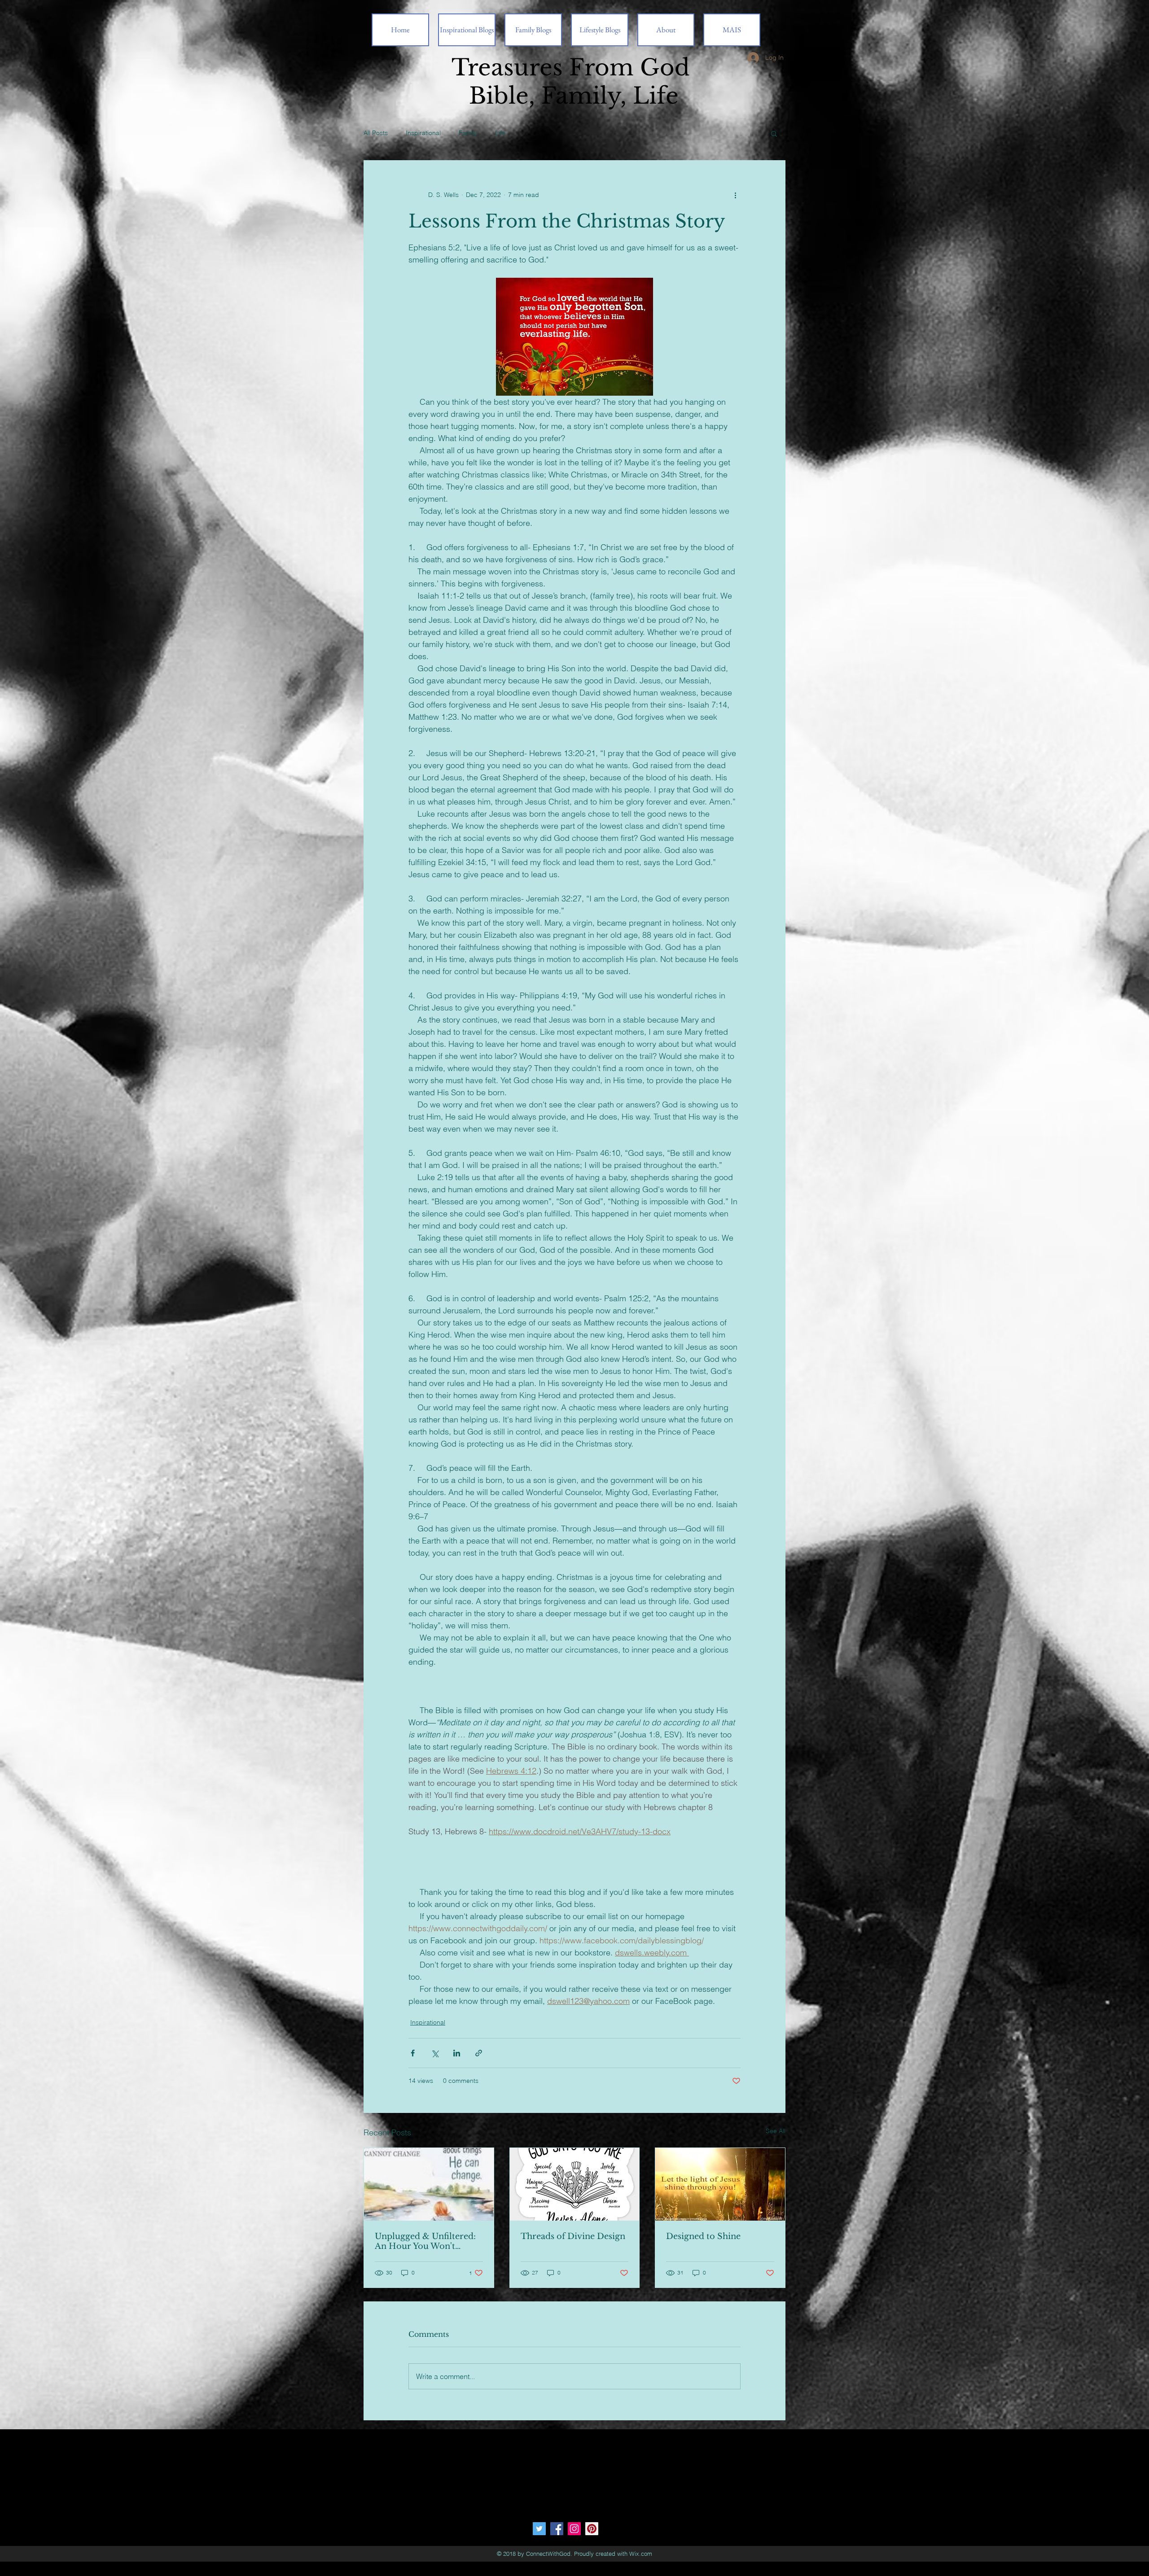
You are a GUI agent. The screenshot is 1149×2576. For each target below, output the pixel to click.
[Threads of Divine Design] (575, 2184)
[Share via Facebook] (413, 2053)
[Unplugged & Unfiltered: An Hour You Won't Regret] (429, 2184)
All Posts (376, 133)
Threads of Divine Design (573, 2236)
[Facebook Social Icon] (557, 2529)
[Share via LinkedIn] (457, 2053)
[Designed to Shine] (720, 2184)
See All (776, 2131)
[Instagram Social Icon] (574, 2529)
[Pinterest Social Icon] (592, 2529)
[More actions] (735, 195)
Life (500, 133)
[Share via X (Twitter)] (435, 2053)
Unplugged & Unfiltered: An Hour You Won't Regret (425, 2241)
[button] (774, 133)
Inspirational (423, 133)
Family (468, 133)
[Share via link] (479, 2053)
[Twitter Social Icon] (539, 2529)
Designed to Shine (703, 2236)
